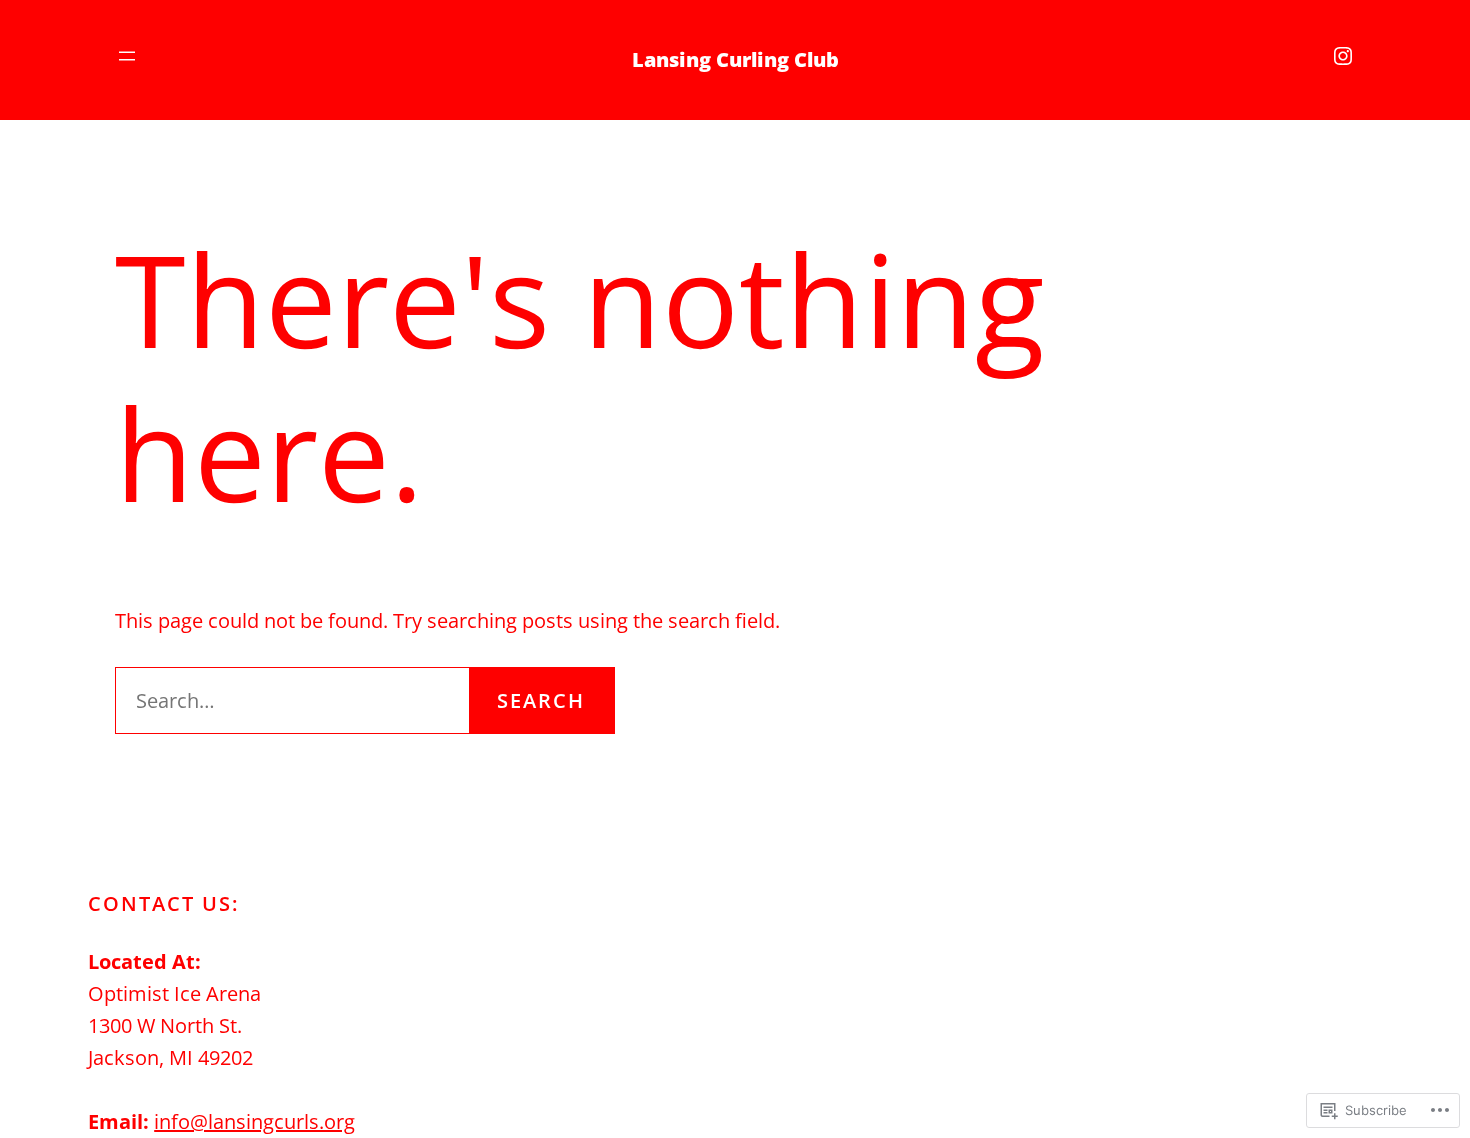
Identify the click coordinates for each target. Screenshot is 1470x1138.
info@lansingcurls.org (254, 1121)
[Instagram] (1343, 56)
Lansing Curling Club (735, 59)
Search (541, 700)
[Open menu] (127, 56)
